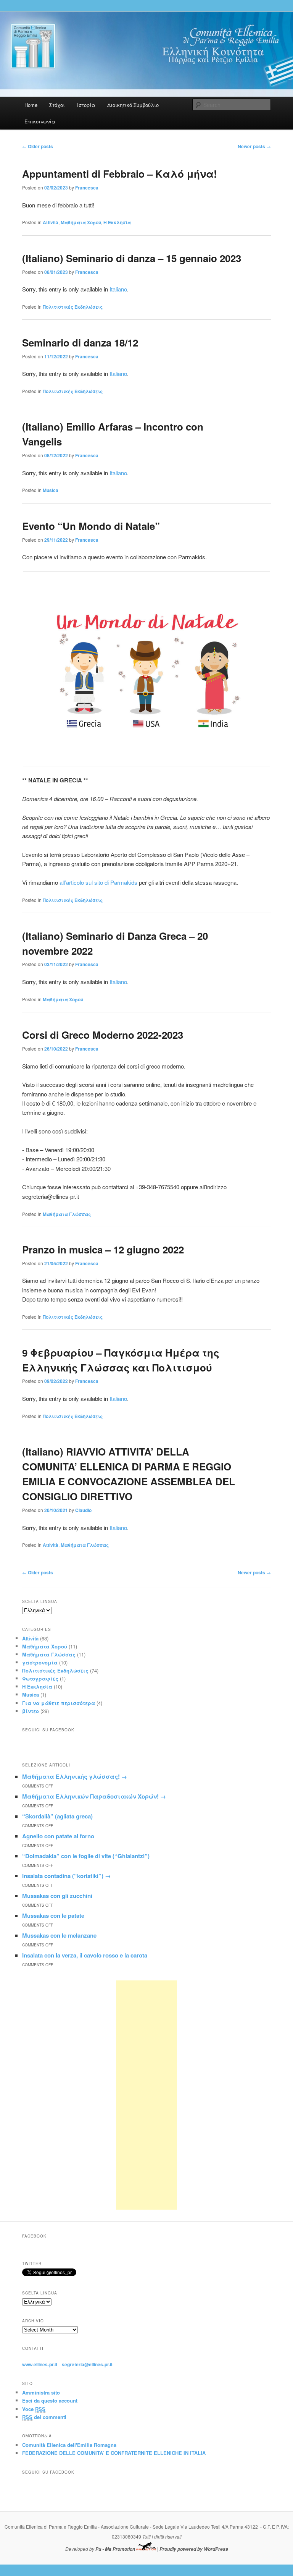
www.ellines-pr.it (40, 2364)
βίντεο (31, 1711)
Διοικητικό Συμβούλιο (133, 105)
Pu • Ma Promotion (115, 2549)
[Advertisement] (146, 2095)
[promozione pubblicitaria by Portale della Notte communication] (146, 2549)
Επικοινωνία (40, 121)
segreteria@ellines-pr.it (87, 2364)
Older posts (38, 146)
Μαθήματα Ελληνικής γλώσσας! (75, 1776)
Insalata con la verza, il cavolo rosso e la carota (85, 1955)
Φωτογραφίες (40, 1678)
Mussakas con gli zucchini (57, 1896)
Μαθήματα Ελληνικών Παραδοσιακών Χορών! (94, 1796)
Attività (51, 222)
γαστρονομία (40, 1662)
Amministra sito (41, 2392)
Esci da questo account (50, 2400)
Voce (34, 2409)
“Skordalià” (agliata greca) (57, 1816)
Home (31, 105)
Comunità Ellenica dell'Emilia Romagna (69, 2445)
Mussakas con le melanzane (59, 1935)
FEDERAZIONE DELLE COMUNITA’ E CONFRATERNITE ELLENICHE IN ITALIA (114, 2453)
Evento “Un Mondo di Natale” (91, 526)
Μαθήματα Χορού (81, 222)
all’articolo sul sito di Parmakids (98, 882)
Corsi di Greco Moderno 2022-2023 (103, 1035)
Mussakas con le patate (53, 1915)
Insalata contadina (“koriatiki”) (66, 1876)
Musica (51, 490)
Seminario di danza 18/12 (80, 342)
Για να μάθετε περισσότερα (59, 1703)
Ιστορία (86, 105)
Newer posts (254, 146)
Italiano (118, 289)
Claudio (83, 1510)
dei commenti (44, 2417)
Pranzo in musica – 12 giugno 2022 (103, 1249)
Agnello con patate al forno (58, 1836)
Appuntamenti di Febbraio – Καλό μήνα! (120, 174)
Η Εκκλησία (117, 222)
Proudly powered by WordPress (194, 2549)
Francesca (87, 188)
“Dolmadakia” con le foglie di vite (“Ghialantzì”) (86, 1856)
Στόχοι (57, 105)
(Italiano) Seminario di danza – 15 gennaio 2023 (132, 258)
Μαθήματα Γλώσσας (67, 1214)
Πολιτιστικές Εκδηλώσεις (73, 307)
